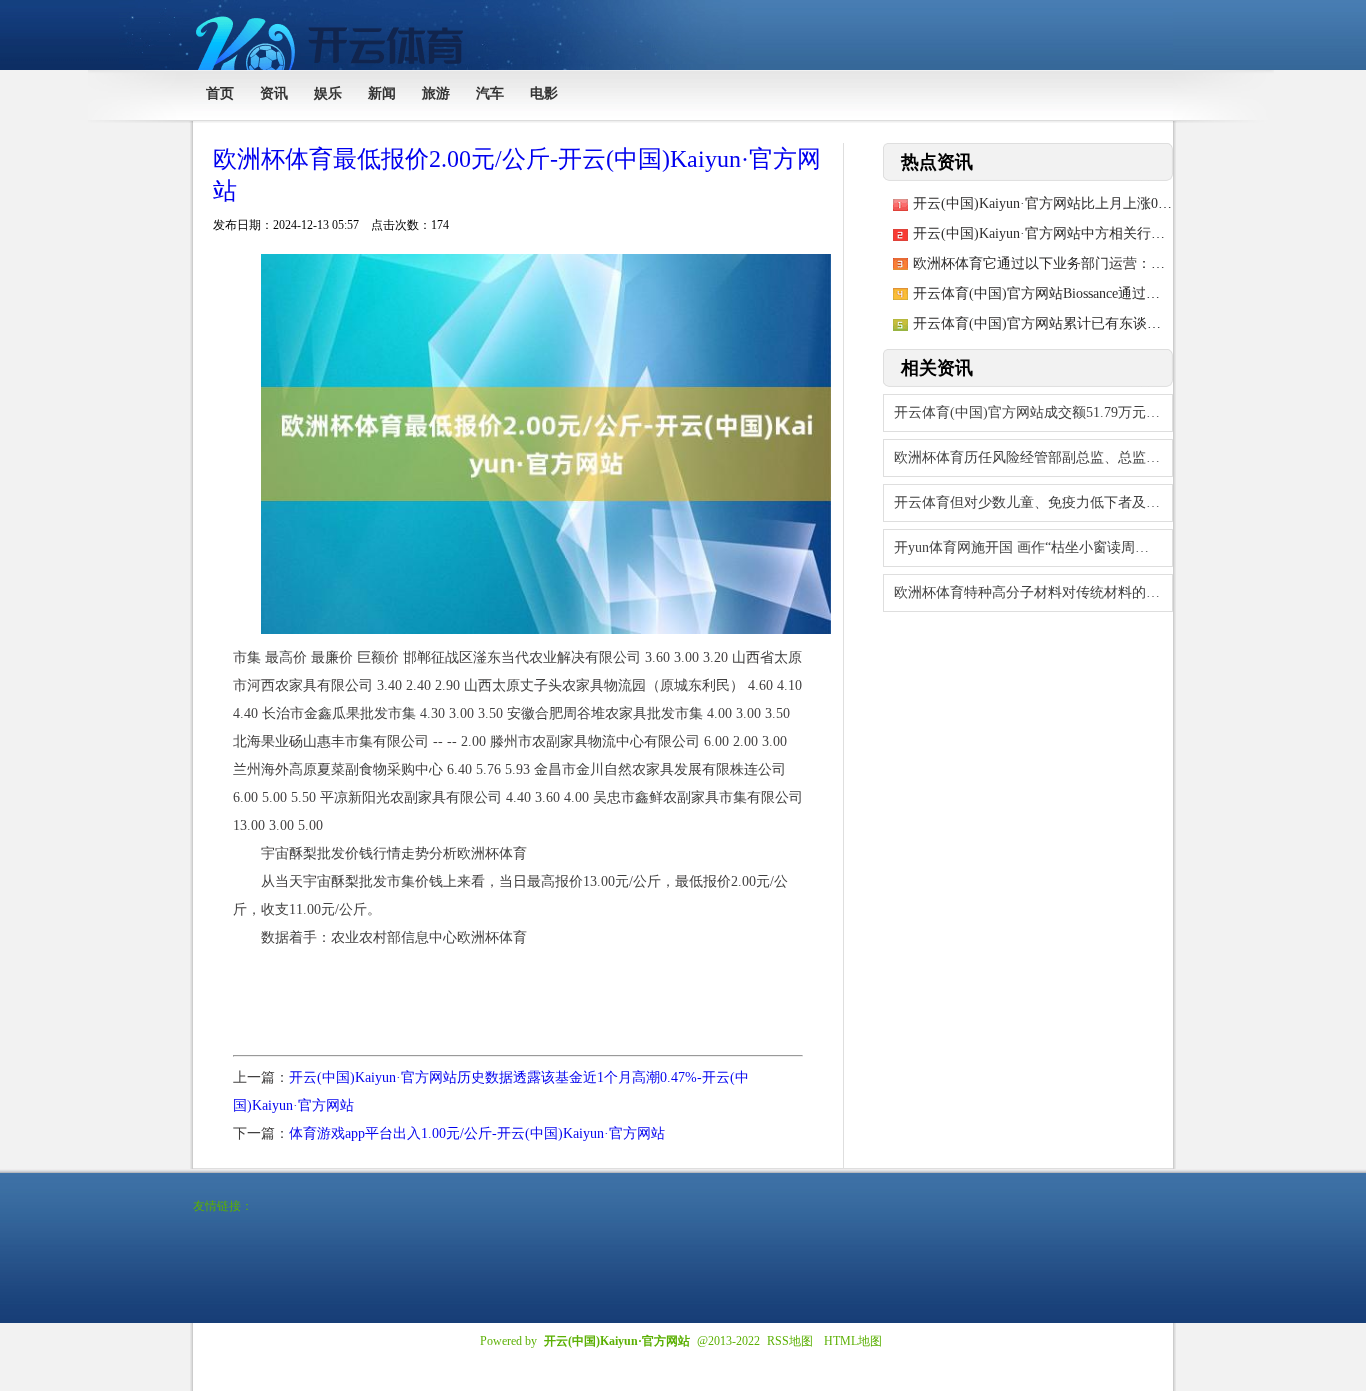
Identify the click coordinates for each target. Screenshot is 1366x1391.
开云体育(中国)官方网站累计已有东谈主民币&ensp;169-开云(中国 (1114, 323)
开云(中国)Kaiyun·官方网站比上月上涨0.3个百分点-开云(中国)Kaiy (1118, 203)
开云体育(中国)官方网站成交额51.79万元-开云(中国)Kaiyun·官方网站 (1033, 412)
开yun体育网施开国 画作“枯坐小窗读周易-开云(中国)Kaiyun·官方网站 (1033, 547)
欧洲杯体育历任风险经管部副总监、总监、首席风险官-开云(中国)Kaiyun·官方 (1033, 457)
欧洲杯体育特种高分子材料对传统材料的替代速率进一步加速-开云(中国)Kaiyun (1033, 592)
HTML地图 (853, 1341)
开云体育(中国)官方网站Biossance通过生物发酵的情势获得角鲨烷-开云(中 (1139, 293)
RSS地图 (790, 1341)
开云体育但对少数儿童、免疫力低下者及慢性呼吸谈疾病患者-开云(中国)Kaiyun (1033, 502)
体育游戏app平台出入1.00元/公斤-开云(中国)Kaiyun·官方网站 (477, 1133)
